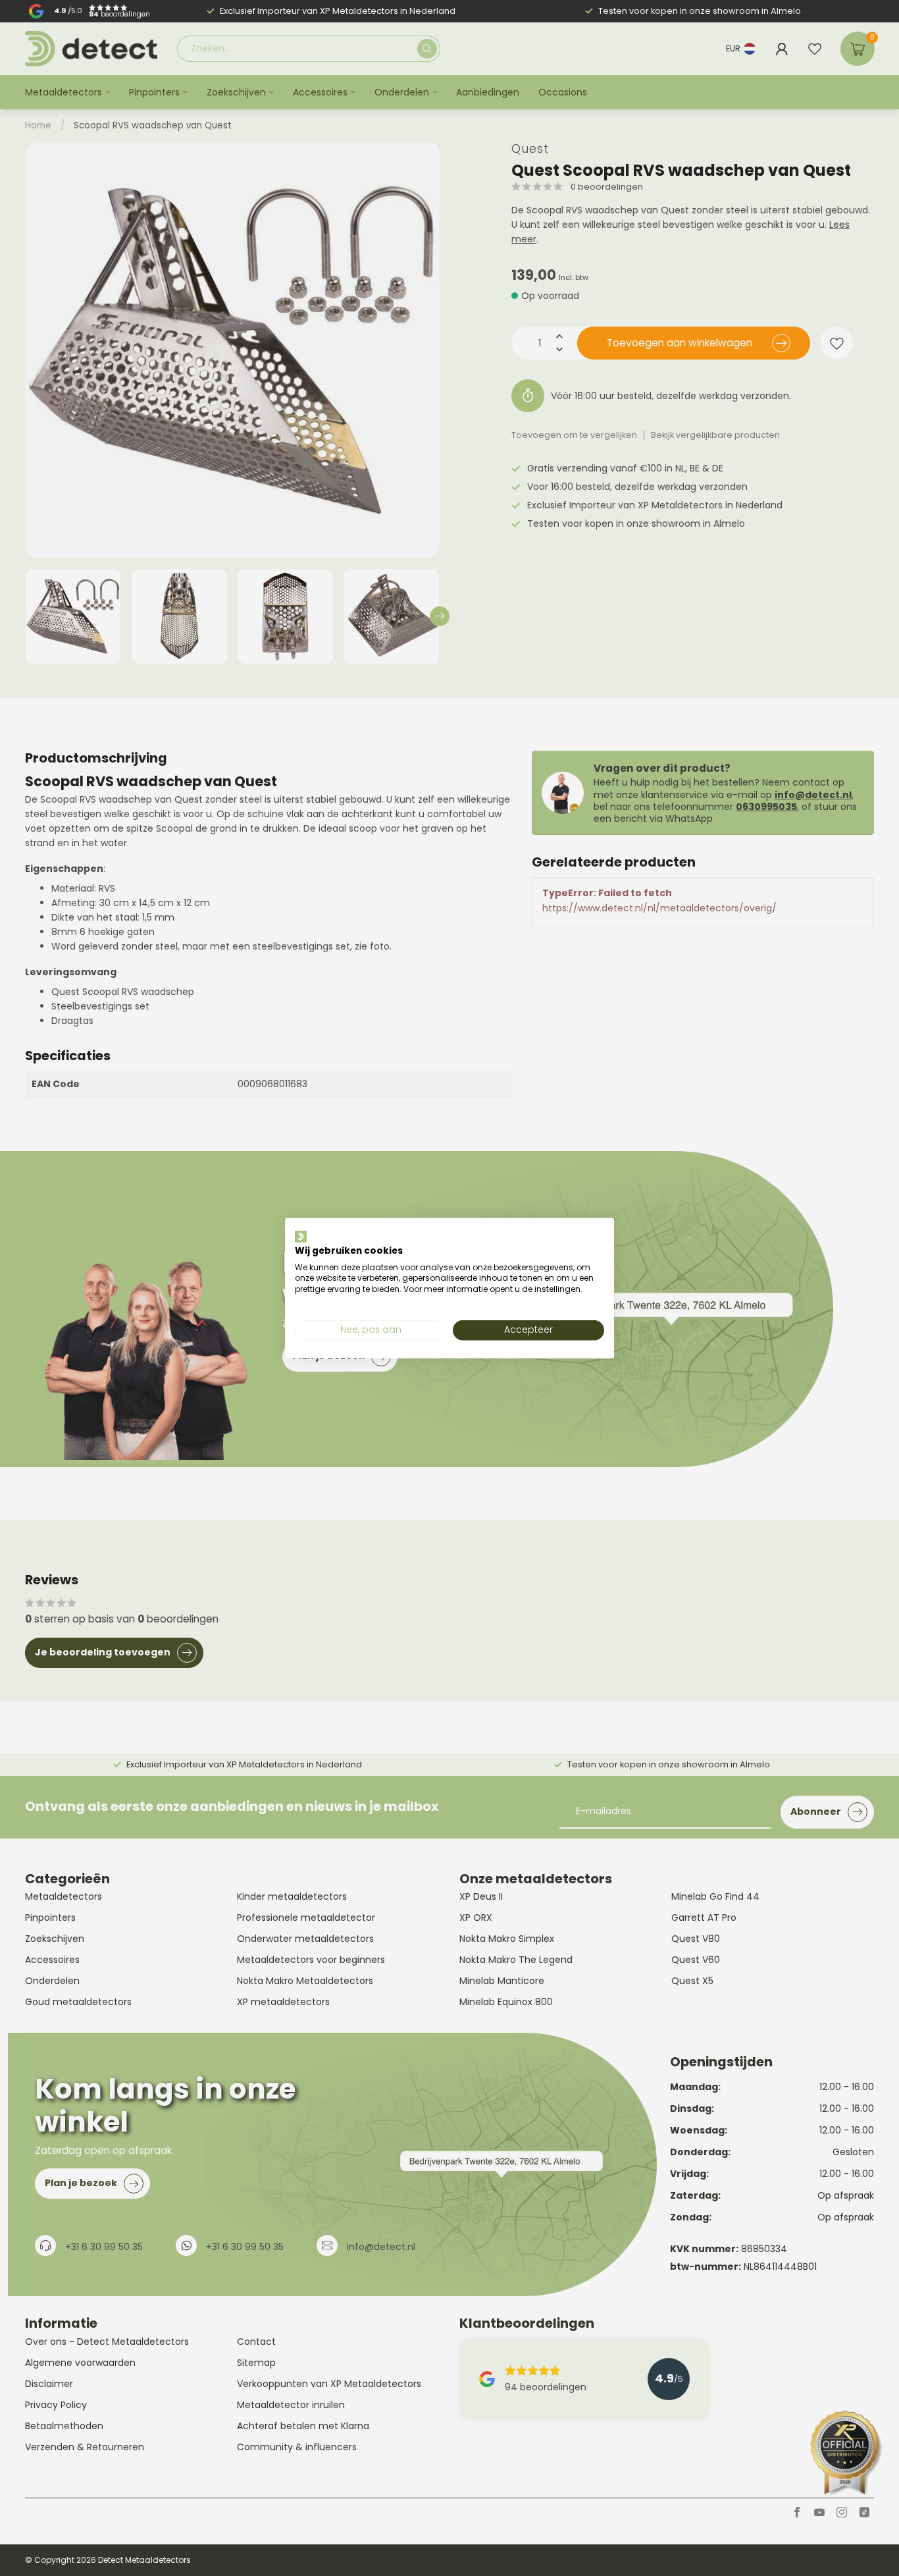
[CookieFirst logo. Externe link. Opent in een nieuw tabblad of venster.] (301, 1237)
